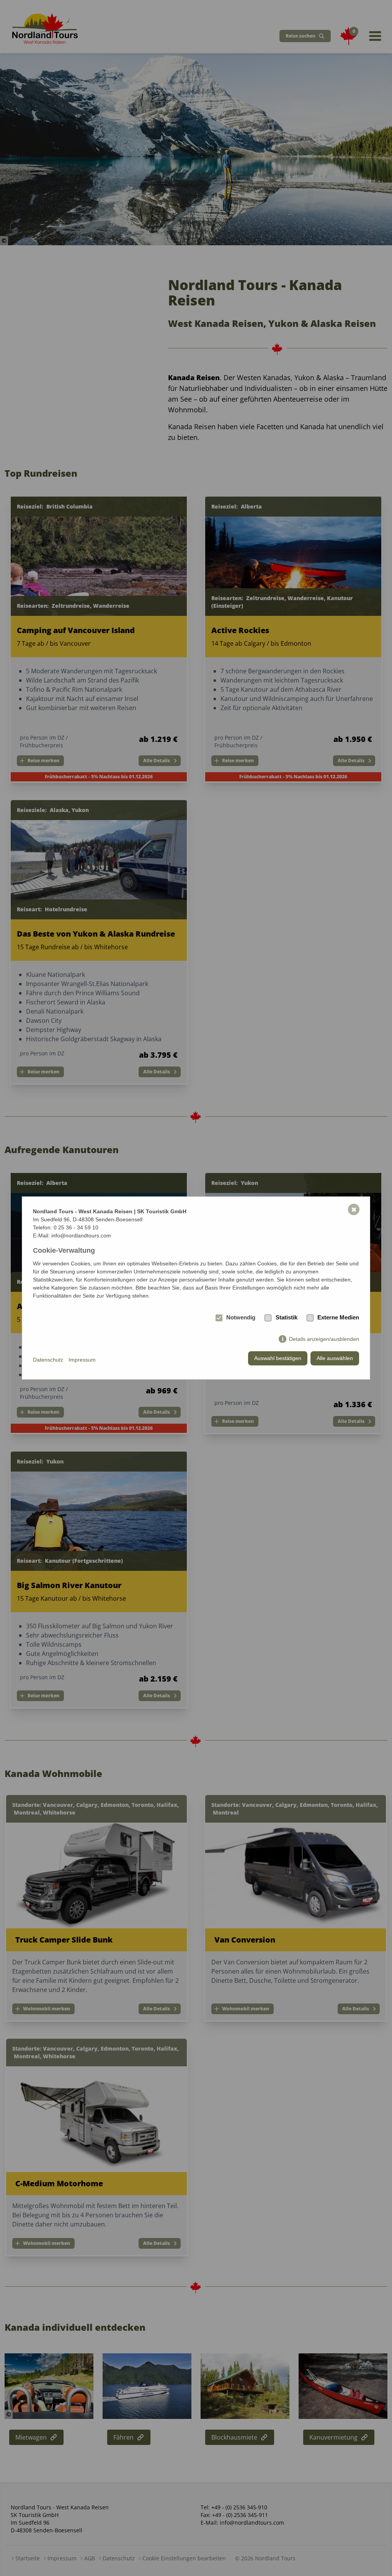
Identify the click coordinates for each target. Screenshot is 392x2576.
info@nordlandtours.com (81, 1235)
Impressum (82, 1360)
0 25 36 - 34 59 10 (76, 1227)
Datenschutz (48, 1360)
